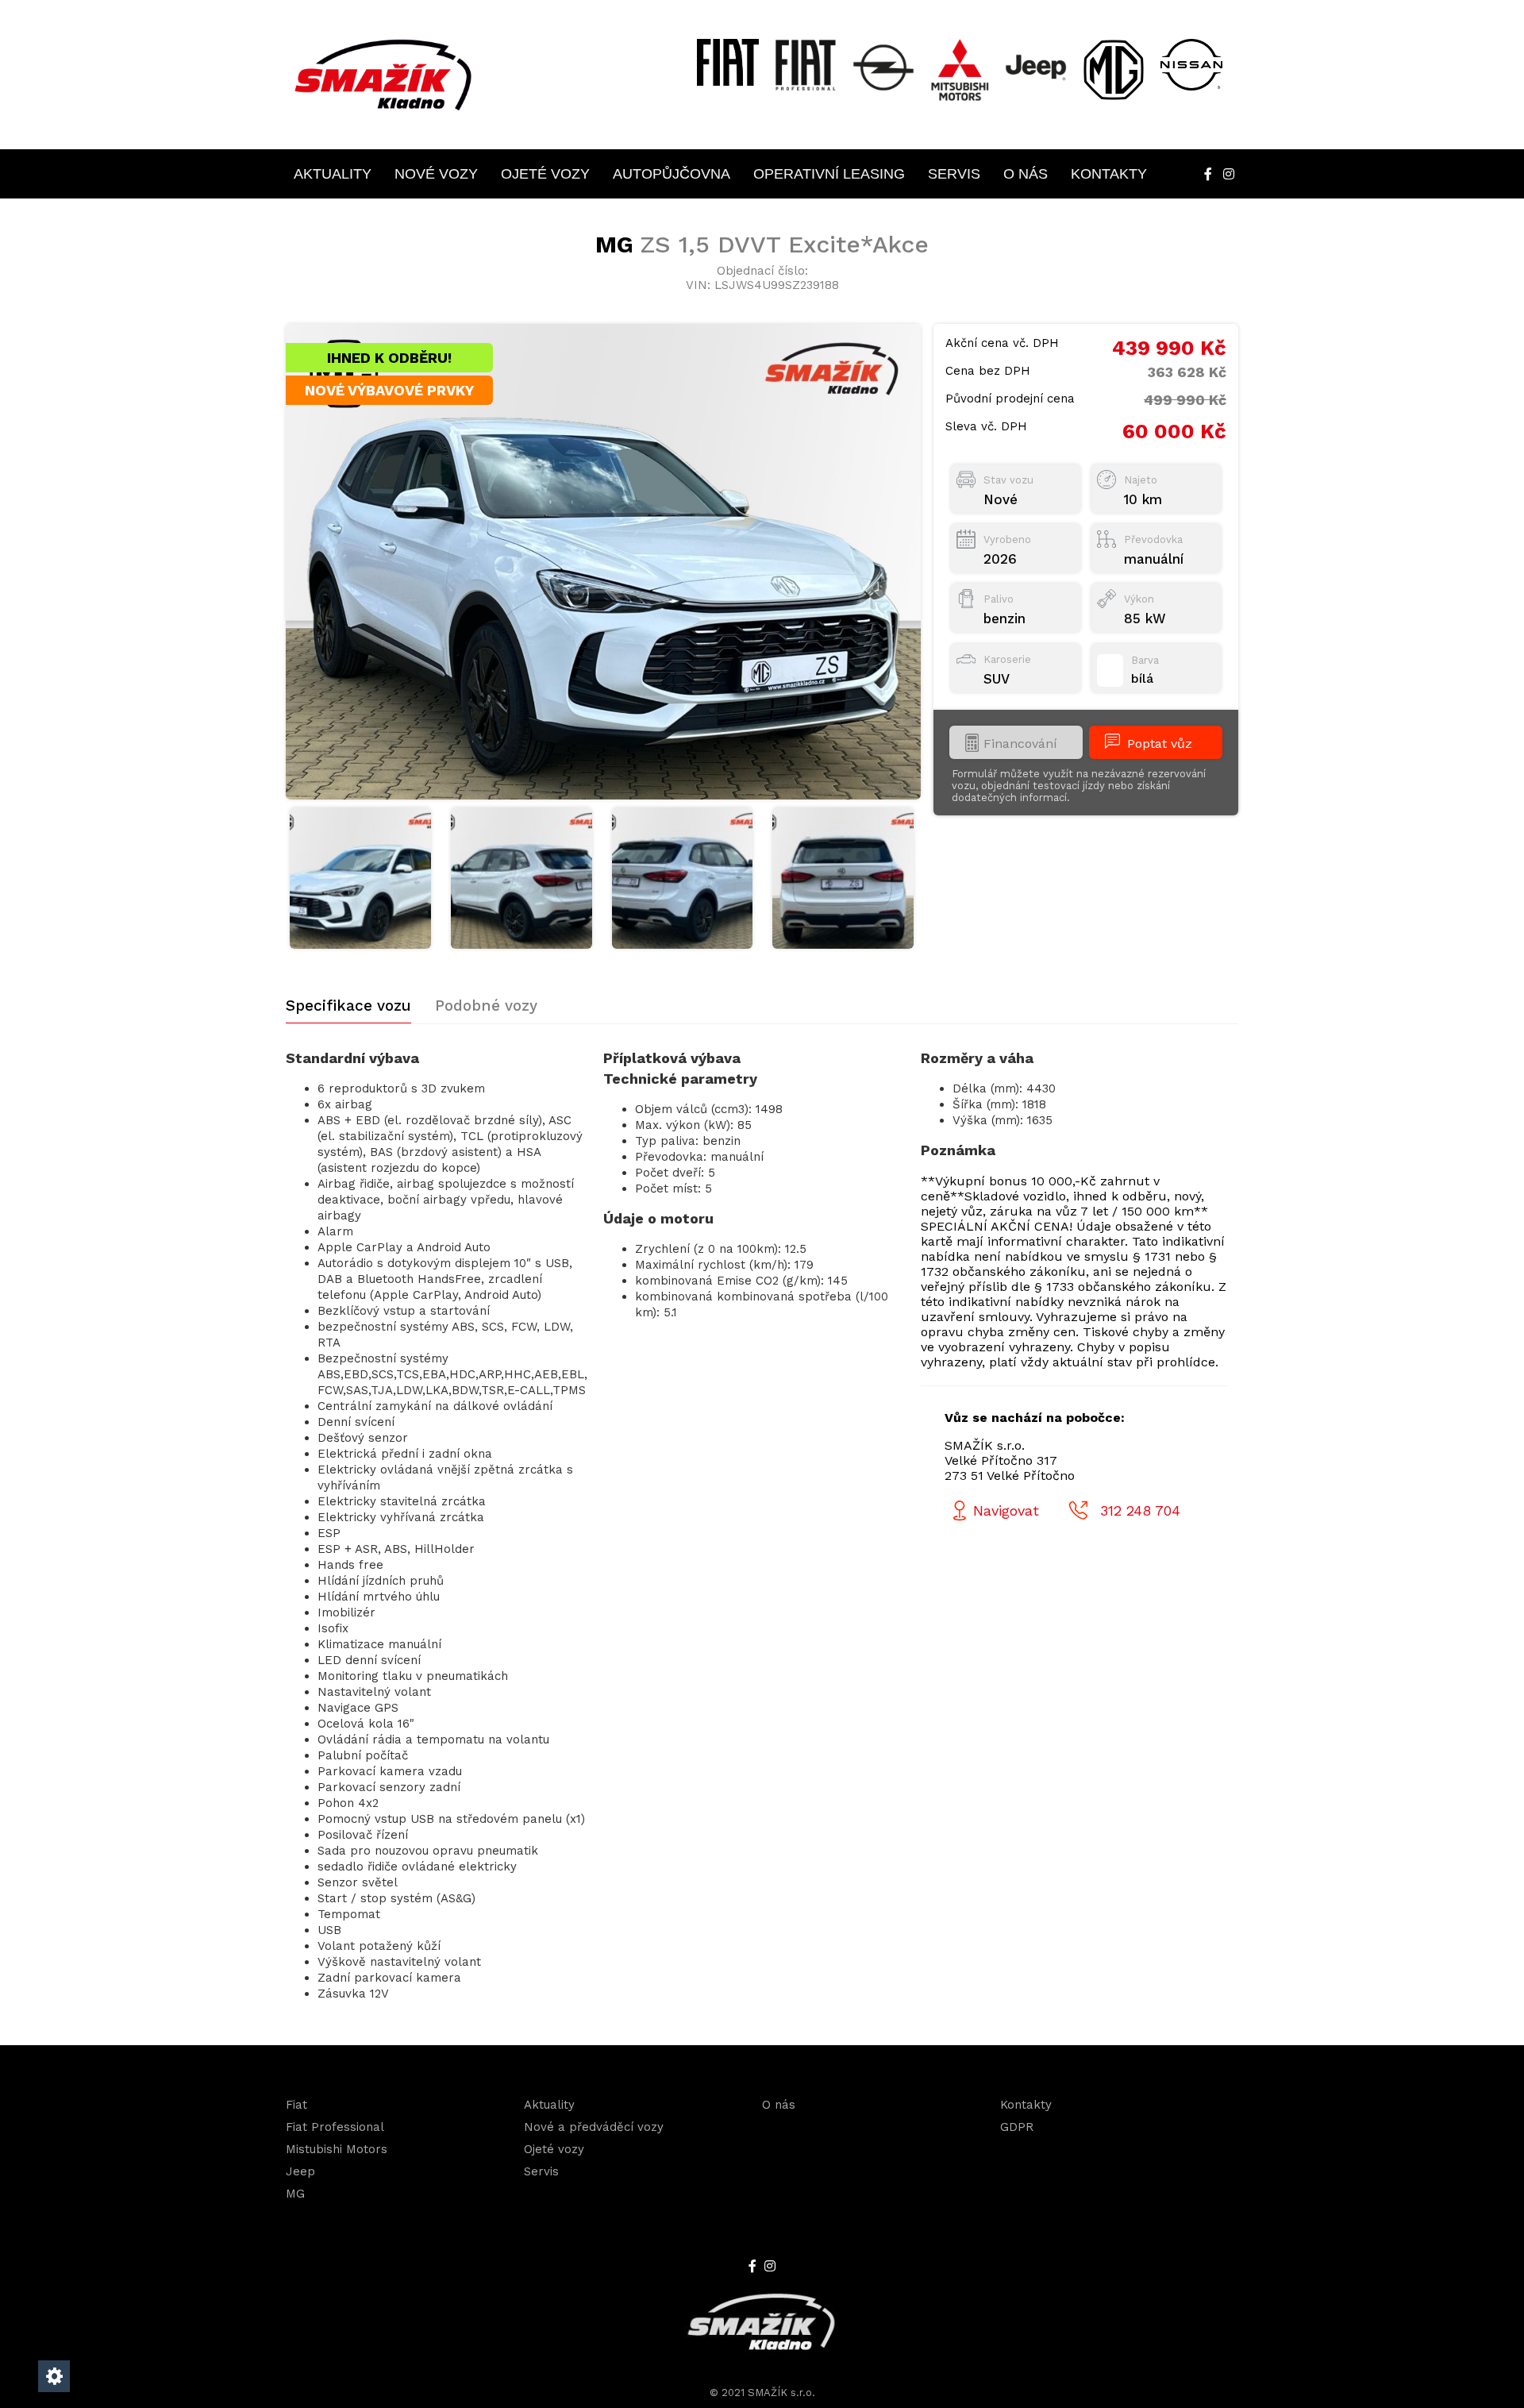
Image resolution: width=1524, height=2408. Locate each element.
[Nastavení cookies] (54, 2376)
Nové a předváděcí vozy (594, 2127)
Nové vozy (436, 174)
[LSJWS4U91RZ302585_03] (521, 878)
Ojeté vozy (545, 174)
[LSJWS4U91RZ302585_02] (360, 878)
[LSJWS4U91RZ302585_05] (843, 878)
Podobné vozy (486, 1006)
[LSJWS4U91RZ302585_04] (683, 878)
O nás (1026, 174)
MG (295, 2194)
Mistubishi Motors (337, 2149)
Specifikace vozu (348, 1006)
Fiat (296, 2105)
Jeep (300, 2171)
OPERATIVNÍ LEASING (829, 174)
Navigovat (1006, 1510)
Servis (954, 174)
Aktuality (333, 174)
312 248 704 (1140, 1510)
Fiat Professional (335, 2127)
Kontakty (1109, 174)
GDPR (1017, 2127)
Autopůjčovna (672, 174)
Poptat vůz (1160, 744)
